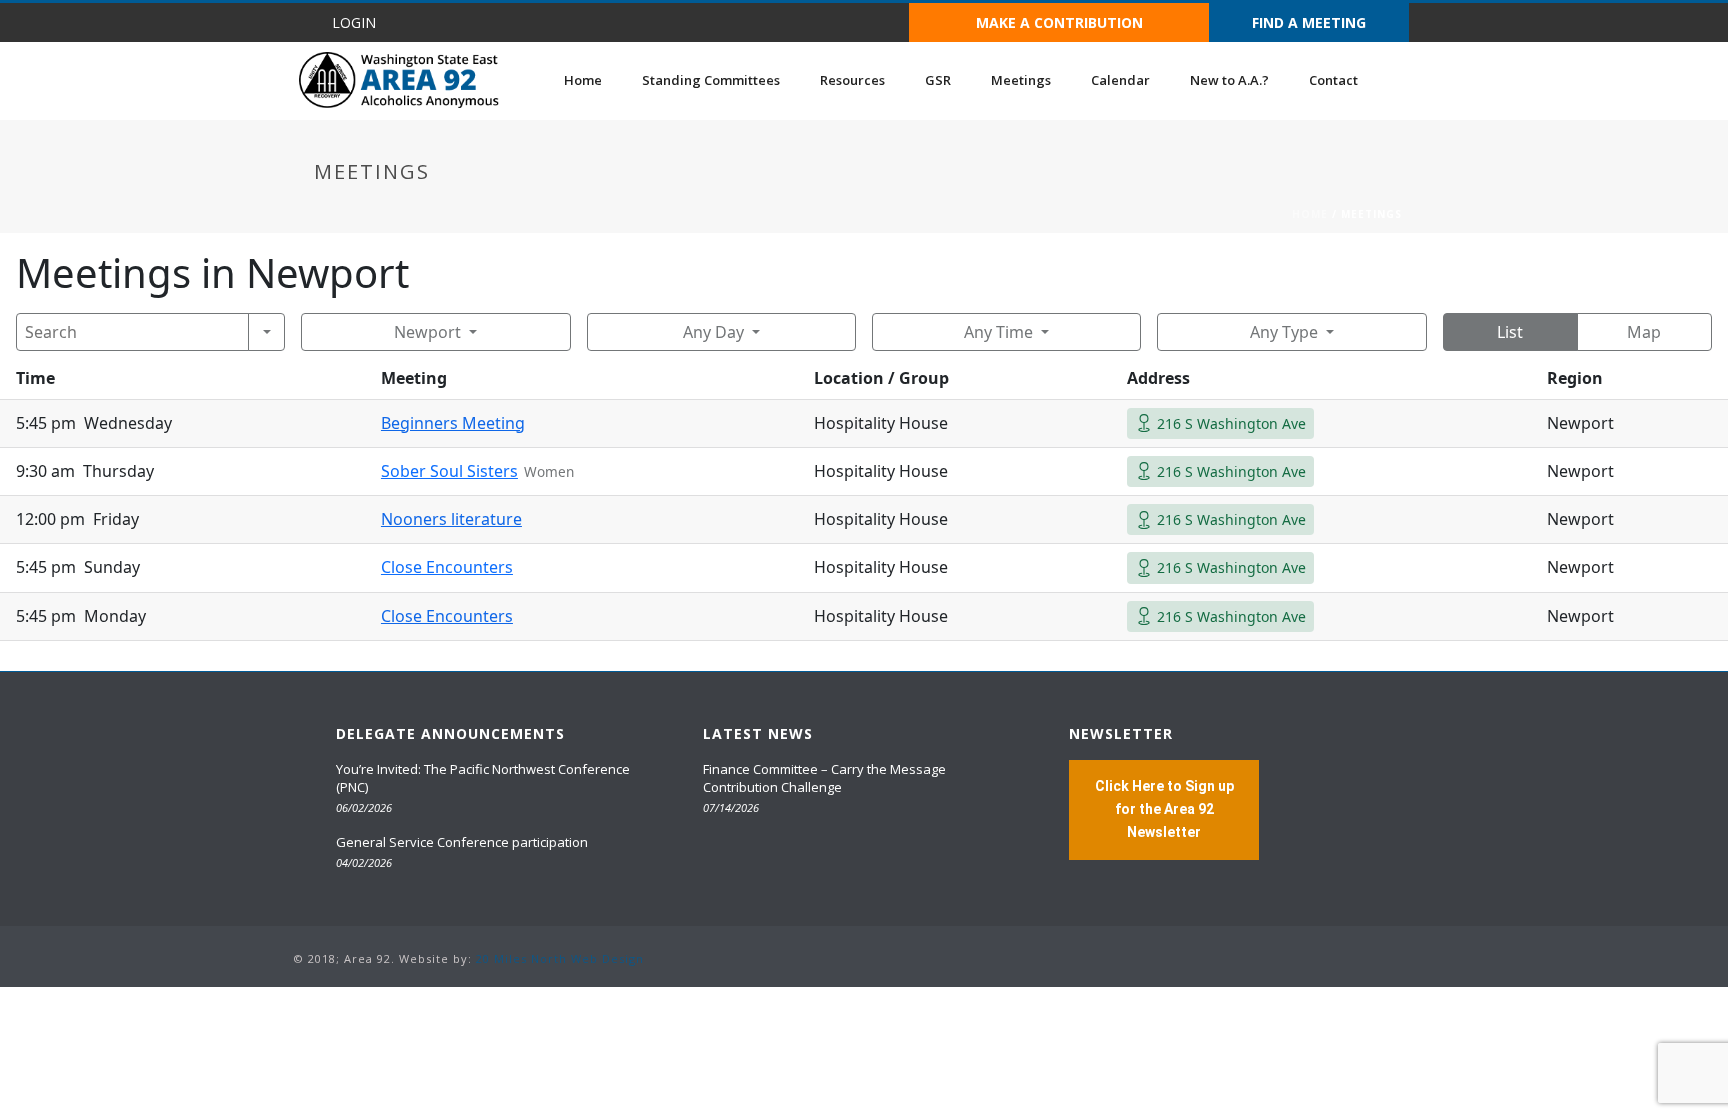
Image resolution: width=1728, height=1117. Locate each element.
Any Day (713, 332)
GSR (938, 80)
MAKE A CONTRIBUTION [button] (1059, 22)
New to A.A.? (1229, 80)
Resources (852, 80)
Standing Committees (711, 80)
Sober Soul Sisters (449, 471)
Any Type (1284, 332)
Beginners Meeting (453, 423)
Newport (427, 332)
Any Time (998, 332)
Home (583, 80)
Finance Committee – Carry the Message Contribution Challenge (824, 778)
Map (1644, 332)
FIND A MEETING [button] (1309, 22)
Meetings (1021, 80)
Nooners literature (451, 519)
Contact (1333, 80)
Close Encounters (447, 567)
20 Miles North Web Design (560, 958)
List (1510, 332)
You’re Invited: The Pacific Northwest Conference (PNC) (483, 778)
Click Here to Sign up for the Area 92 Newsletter (1164, 809)
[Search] (266, 332)
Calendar (1120, 80)
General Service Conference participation (462, 842)
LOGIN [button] (354, 22)
